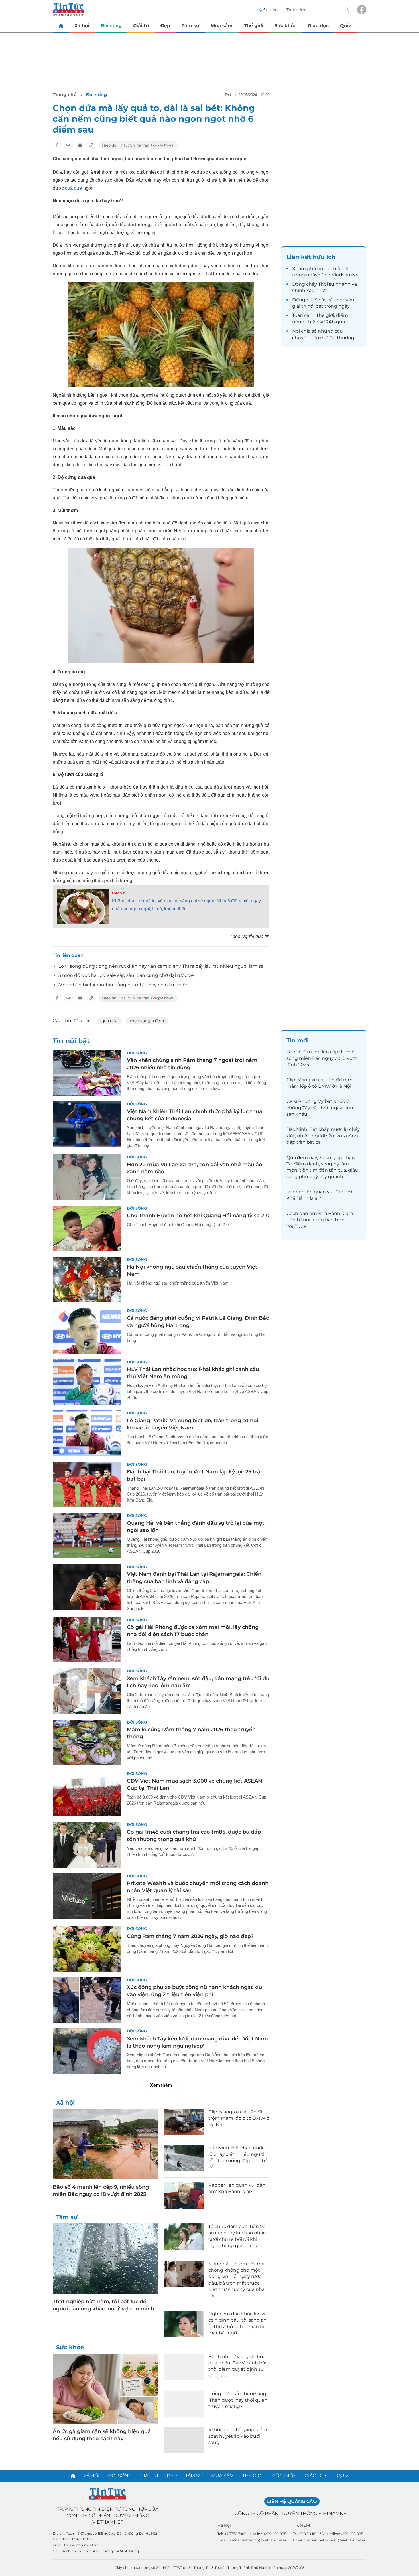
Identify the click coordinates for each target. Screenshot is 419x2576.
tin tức (325, 269)
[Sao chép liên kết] (91, 145)
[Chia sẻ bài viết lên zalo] (68, 145)
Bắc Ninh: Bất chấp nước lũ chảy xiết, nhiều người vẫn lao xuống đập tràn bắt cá (323, 1136)
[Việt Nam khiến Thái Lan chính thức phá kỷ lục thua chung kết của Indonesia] (87, 1124)
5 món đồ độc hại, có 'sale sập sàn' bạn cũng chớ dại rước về (126, 975)
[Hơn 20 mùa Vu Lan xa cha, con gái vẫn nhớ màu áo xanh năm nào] (87, 1177)
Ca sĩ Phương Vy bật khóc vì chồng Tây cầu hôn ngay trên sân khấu (320, 1108)
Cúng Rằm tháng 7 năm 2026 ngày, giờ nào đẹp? (190, 1936)
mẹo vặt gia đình (147, 1021)
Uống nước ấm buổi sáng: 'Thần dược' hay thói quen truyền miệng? (238, 2400)
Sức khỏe (285, 26)
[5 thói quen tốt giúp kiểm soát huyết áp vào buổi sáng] (184, 2440)
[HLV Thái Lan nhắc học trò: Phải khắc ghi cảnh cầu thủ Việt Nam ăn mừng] (87, 1382)
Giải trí (141, 26)
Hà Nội (224, 2525)
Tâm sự (190, 26)
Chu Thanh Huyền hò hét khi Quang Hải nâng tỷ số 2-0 (198, 1216)
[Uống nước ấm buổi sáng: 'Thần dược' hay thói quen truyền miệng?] (184, 2404)
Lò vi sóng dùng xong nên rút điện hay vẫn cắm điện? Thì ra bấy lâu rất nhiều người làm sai (161, 966)
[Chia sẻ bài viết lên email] (80, 145)
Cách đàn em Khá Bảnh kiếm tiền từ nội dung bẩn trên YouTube (320, 1220)
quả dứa (74, 188)
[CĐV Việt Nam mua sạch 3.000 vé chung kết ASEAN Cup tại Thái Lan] (87, 1794)
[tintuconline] (61, 26)
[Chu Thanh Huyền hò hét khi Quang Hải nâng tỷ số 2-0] (87, 1228)
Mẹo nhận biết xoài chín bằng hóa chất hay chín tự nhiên (124, 985)
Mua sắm (222, 26)
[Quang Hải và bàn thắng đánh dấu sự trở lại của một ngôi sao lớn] (87, 1536)
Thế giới (254, 26)
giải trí (299, 306)
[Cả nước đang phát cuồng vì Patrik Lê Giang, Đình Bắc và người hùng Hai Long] (87, 1331)
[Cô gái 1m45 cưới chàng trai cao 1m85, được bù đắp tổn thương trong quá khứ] (87, 1845)
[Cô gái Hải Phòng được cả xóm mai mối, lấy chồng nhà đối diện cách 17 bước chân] (87, 1640)
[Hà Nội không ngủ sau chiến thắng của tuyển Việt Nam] (87, 1280)
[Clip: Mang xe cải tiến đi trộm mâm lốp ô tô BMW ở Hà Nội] (184, 2122)
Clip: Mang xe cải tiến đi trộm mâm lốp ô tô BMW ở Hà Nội (239, 2118)
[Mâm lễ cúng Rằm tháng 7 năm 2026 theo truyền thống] (87, 1742)
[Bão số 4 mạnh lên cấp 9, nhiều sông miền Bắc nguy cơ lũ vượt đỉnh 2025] (105, 2144)
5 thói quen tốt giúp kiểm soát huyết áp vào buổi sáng (238, 2436)
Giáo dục (318, 26)
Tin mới (298, 1040)
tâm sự (320, 338)
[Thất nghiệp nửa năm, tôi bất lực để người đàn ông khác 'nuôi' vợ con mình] (105, 2259)
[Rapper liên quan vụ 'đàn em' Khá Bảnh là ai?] (184, 2195)
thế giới (325, 315)
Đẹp (165, 26)
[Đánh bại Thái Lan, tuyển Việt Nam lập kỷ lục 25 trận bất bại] (87, 1485)
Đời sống (111, 26)
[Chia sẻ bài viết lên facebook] (57, 145)
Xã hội (82, 26)
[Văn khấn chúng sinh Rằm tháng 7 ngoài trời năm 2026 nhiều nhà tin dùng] (87, 1073)
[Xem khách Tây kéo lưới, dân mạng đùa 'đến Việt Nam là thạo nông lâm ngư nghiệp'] (87, 2051)
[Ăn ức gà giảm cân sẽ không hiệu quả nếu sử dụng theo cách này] (105, 2389)
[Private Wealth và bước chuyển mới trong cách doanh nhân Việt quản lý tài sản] (87, 1896)
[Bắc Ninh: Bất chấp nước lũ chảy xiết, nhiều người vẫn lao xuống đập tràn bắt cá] (184, 2158)
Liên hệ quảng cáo (292, 2501)
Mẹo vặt (119, 893)
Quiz (346, 26)
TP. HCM (301, 2525)
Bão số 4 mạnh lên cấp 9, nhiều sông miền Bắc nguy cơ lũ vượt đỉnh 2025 (322, 1058)
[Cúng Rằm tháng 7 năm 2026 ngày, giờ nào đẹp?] (87, 1949)
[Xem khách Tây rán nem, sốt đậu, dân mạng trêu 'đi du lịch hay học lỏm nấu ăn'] (87, 1691)
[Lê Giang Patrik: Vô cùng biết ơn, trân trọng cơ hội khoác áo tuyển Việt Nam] (87, 1433)
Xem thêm (161, 2085)
